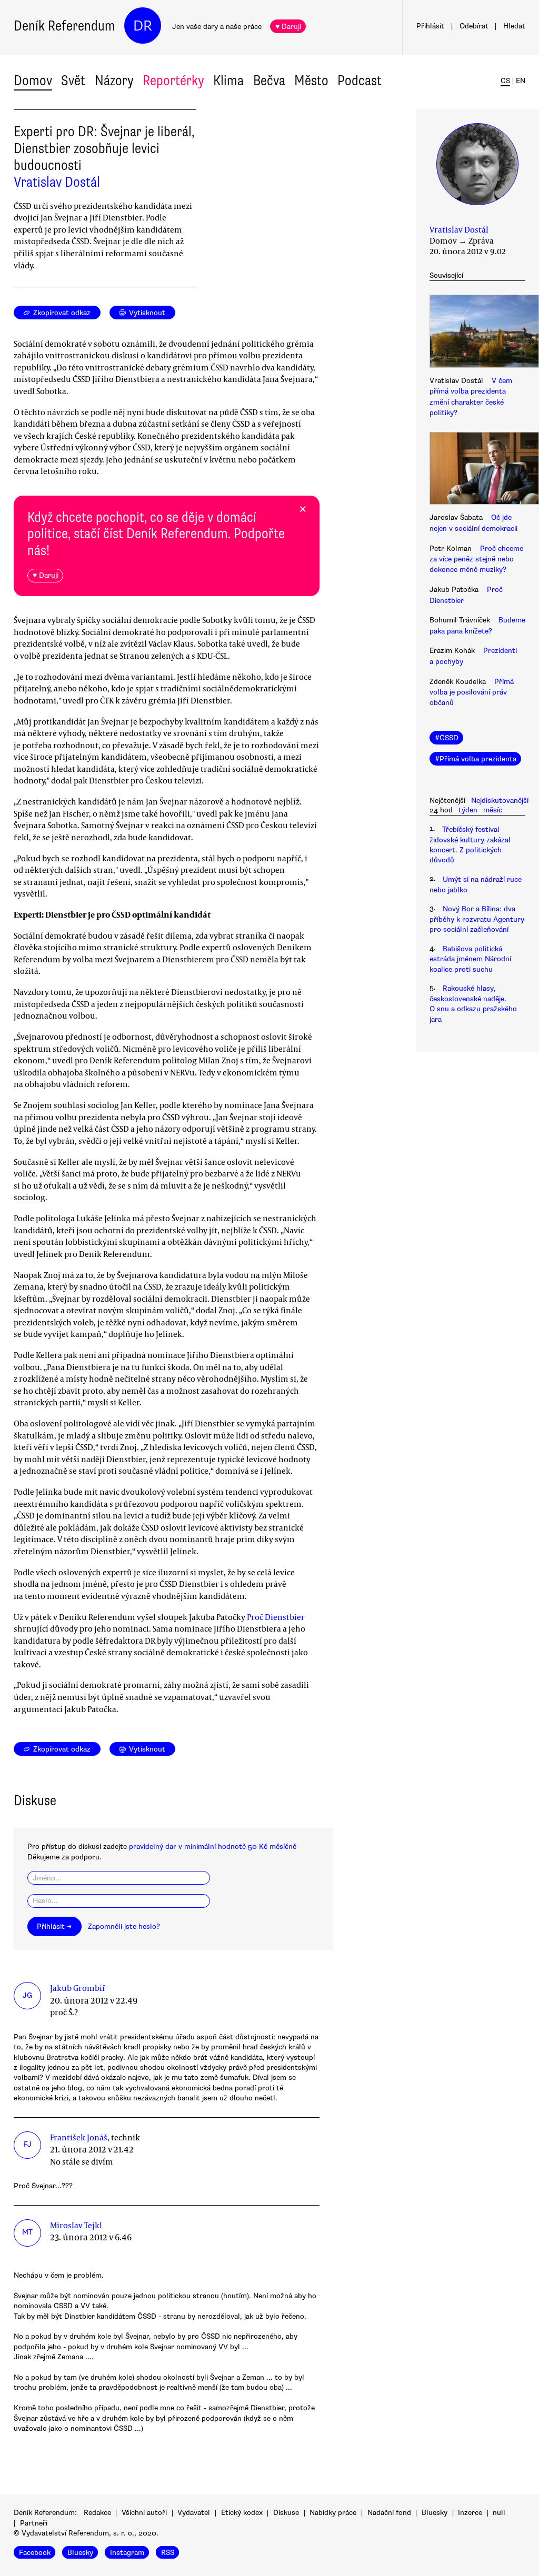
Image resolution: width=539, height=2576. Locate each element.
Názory (114, 80)
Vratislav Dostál (57, 182)
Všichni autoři (144, 2513)
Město (311, 80)
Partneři (34, 2523)
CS (505, 81)
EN (521, 81)
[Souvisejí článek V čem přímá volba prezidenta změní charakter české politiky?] (477, 333)
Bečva (269, 80)
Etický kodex (242, 2513)
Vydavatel (194, 2513)
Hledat (514, 26)
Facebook (35, 2553)
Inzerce (470, 2513)
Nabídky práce (333, 2513)
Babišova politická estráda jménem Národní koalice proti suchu (470, 959)
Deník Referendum (64, 26)
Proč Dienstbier (276, 1617)
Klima (228, 80)
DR (143, 26)
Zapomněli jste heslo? (124, 1926)
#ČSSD (447, 738)
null (499, 2513)
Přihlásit (430, 26)
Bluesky (435, 2513)
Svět (73, 80)
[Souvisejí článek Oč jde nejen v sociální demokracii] (477, 470)
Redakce (97, 2513)
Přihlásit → (54, 1926)
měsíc (493, 810)
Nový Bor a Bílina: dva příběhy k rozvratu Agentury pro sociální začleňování (477, 919)
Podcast (360, 80)
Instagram (127, 2553)
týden (468, 810)
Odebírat (474, 26)
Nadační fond (389, 2513)
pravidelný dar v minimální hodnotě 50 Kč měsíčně (213, 1847)
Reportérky (173, 80)
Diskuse (286, 2513)
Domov (33, 80)
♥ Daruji (288, 27)
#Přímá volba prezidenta (476, 759)
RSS (168, 2553)
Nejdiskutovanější (500, 801)
